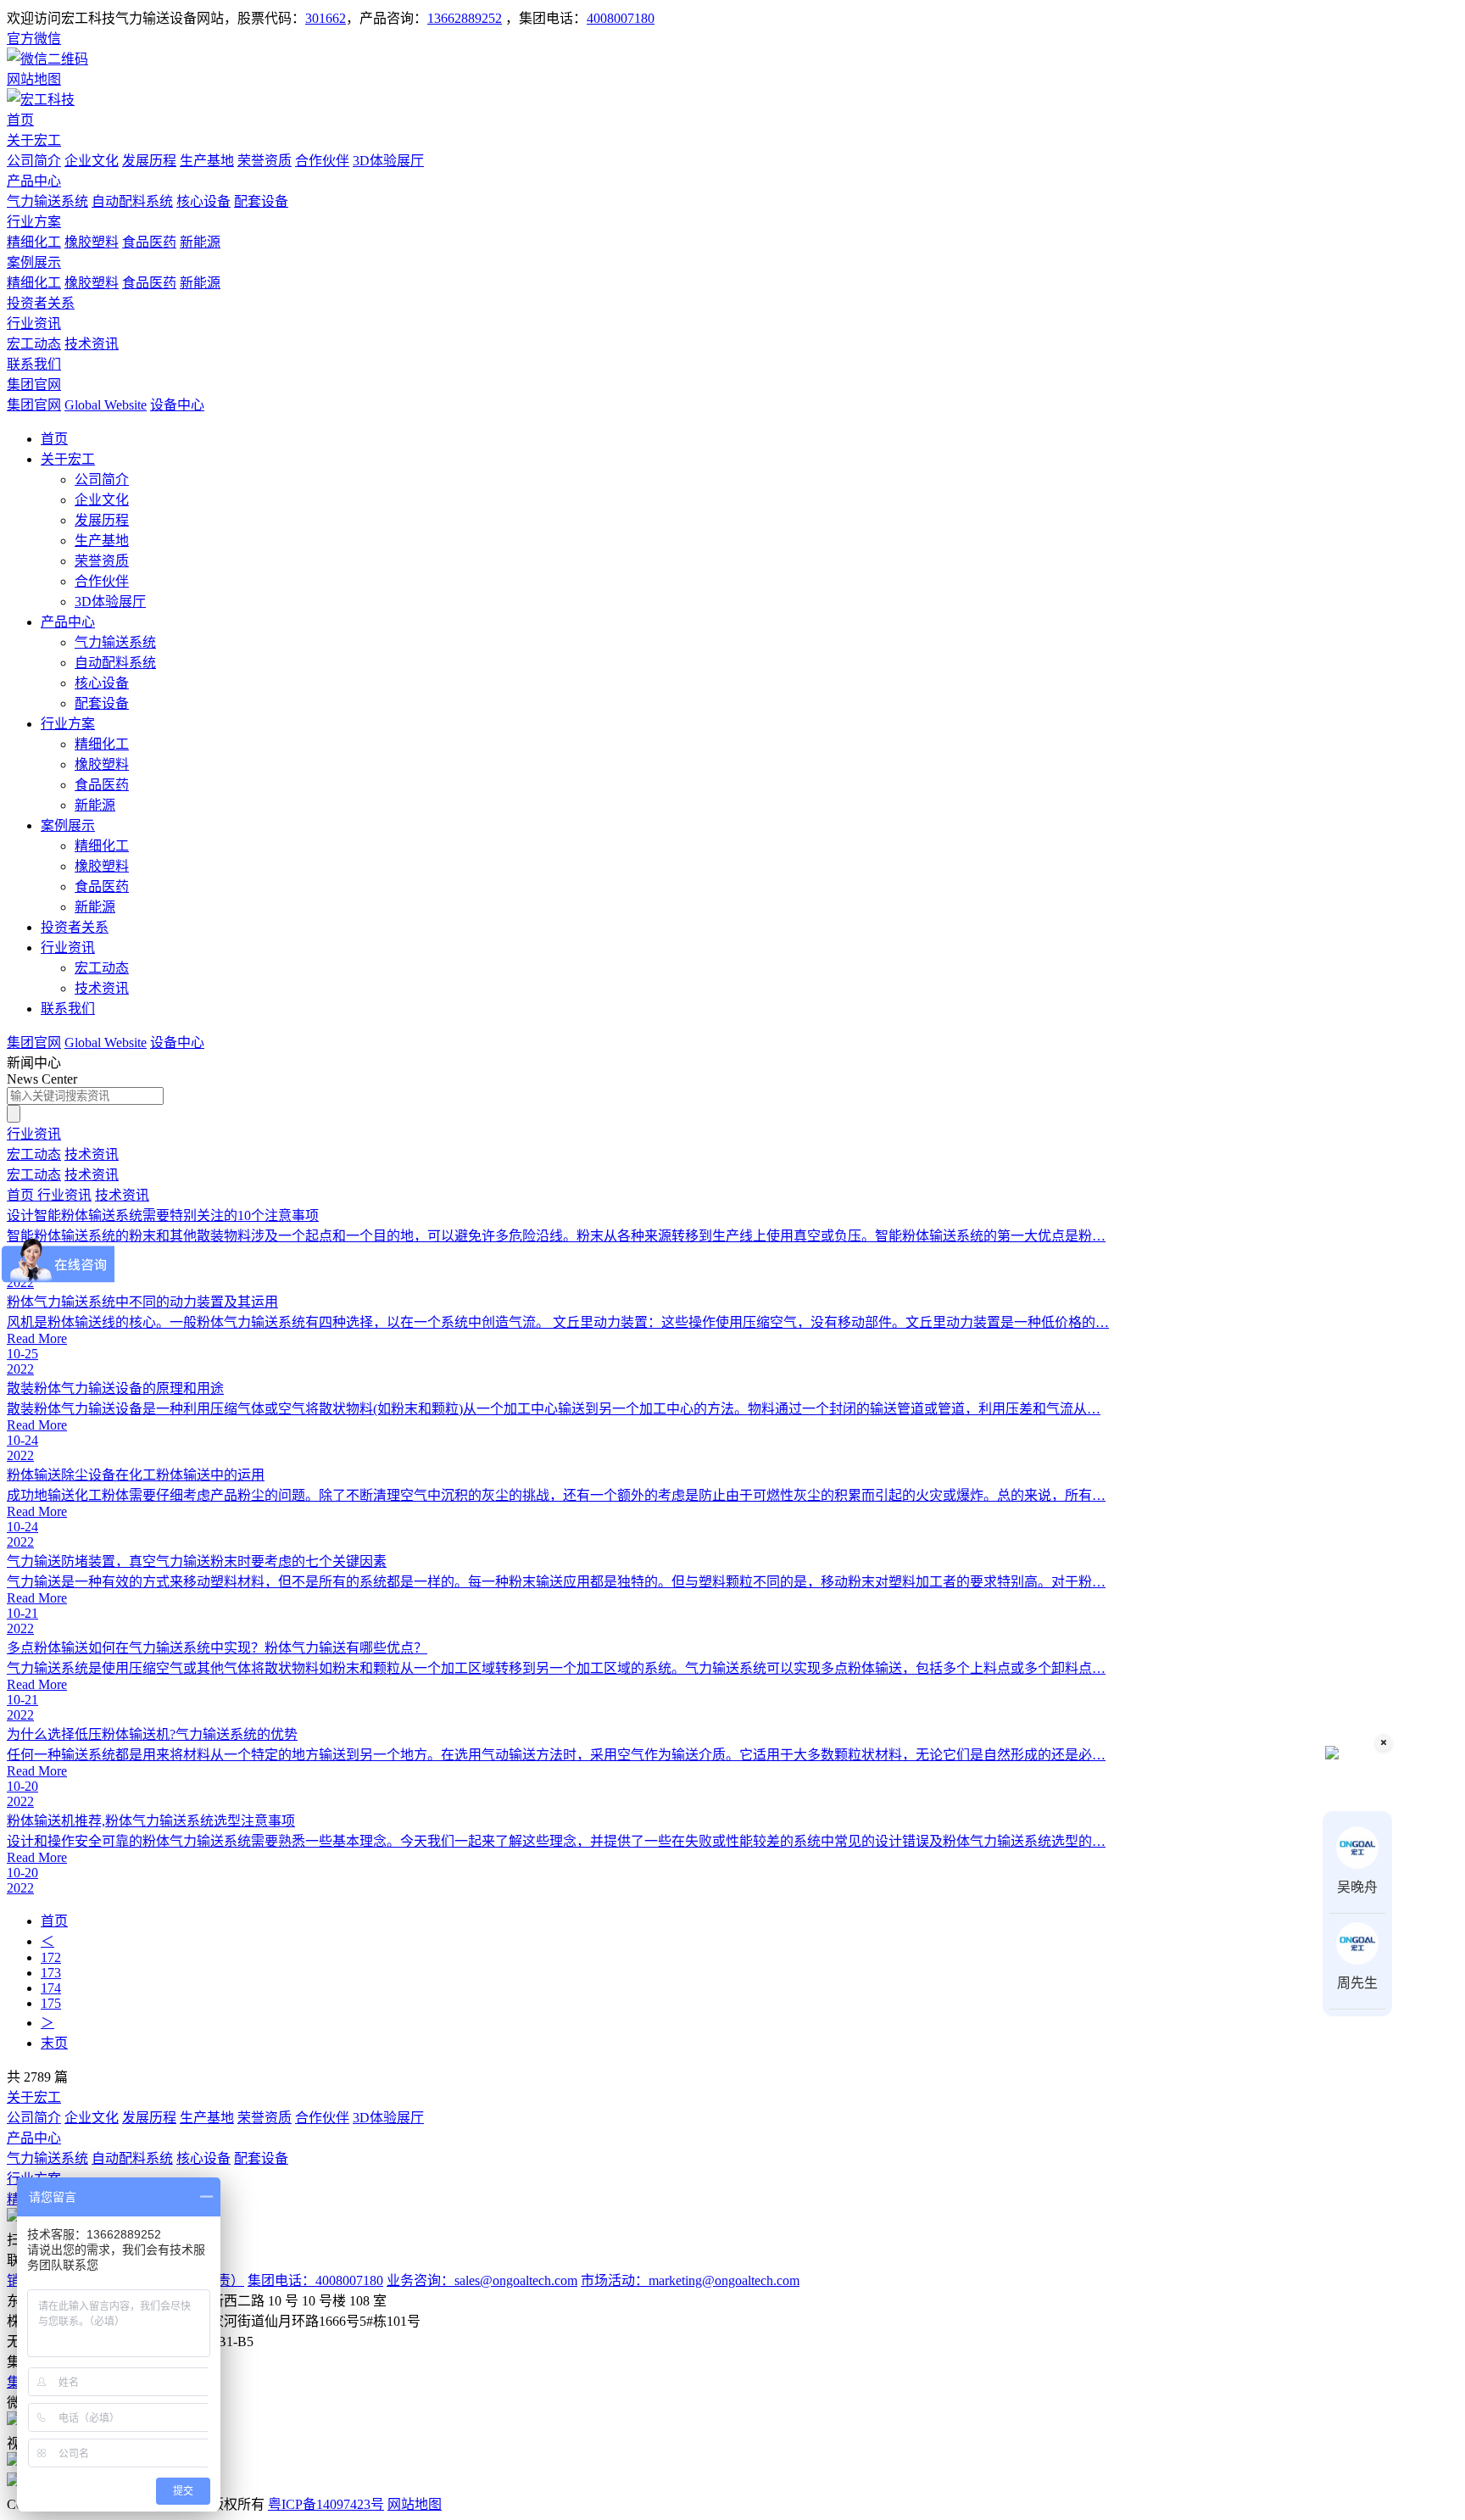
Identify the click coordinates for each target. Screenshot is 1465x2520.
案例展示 (34, 262)
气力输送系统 (47, 201)
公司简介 (34, 161)
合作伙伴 (322, 161)
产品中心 (34, 181)
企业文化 (92, 161)
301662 (326, 18)
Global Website (106, 405)
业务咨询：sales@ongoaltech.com (482, 2280)
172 (51, 1957)
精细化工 (34, 242)
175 (51, 2003)
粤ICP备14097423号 (326, 2504)
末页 (54, 2043)
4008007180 (621, 18)
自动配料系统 (132, 201)
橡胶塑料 (92, 242)
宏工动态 (34, 344)
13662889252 (465, 18)
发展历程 (149, 161)
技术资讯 (92, 344)
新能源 (200, 242)
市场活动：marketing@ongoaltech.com (690, 2280)
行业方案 (34, 222)
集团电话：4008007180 (315, 2280)
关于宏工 (34, 140)
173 (51, 1973)
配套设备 (261, 201)
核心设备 (203, 201)
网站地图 (415, 2504)
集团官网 (34, 385)
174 (51, 1988)
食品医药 (149, 242)
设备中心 (177, 405)
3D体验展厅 (388, 161)
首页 (20, 120)
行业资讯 (34, 323)
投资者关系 (41, 303)
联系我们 (34, 364)
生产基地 (207, 161)
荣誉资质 (265, 161)
